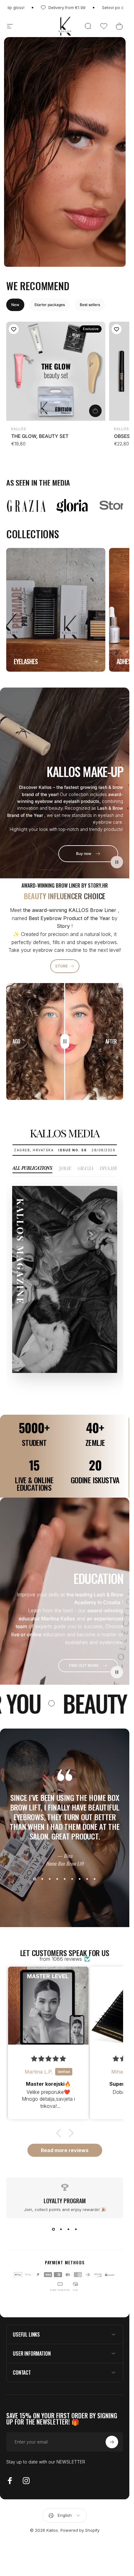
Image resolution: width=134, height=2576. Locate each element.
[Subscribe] (112, 2526)
